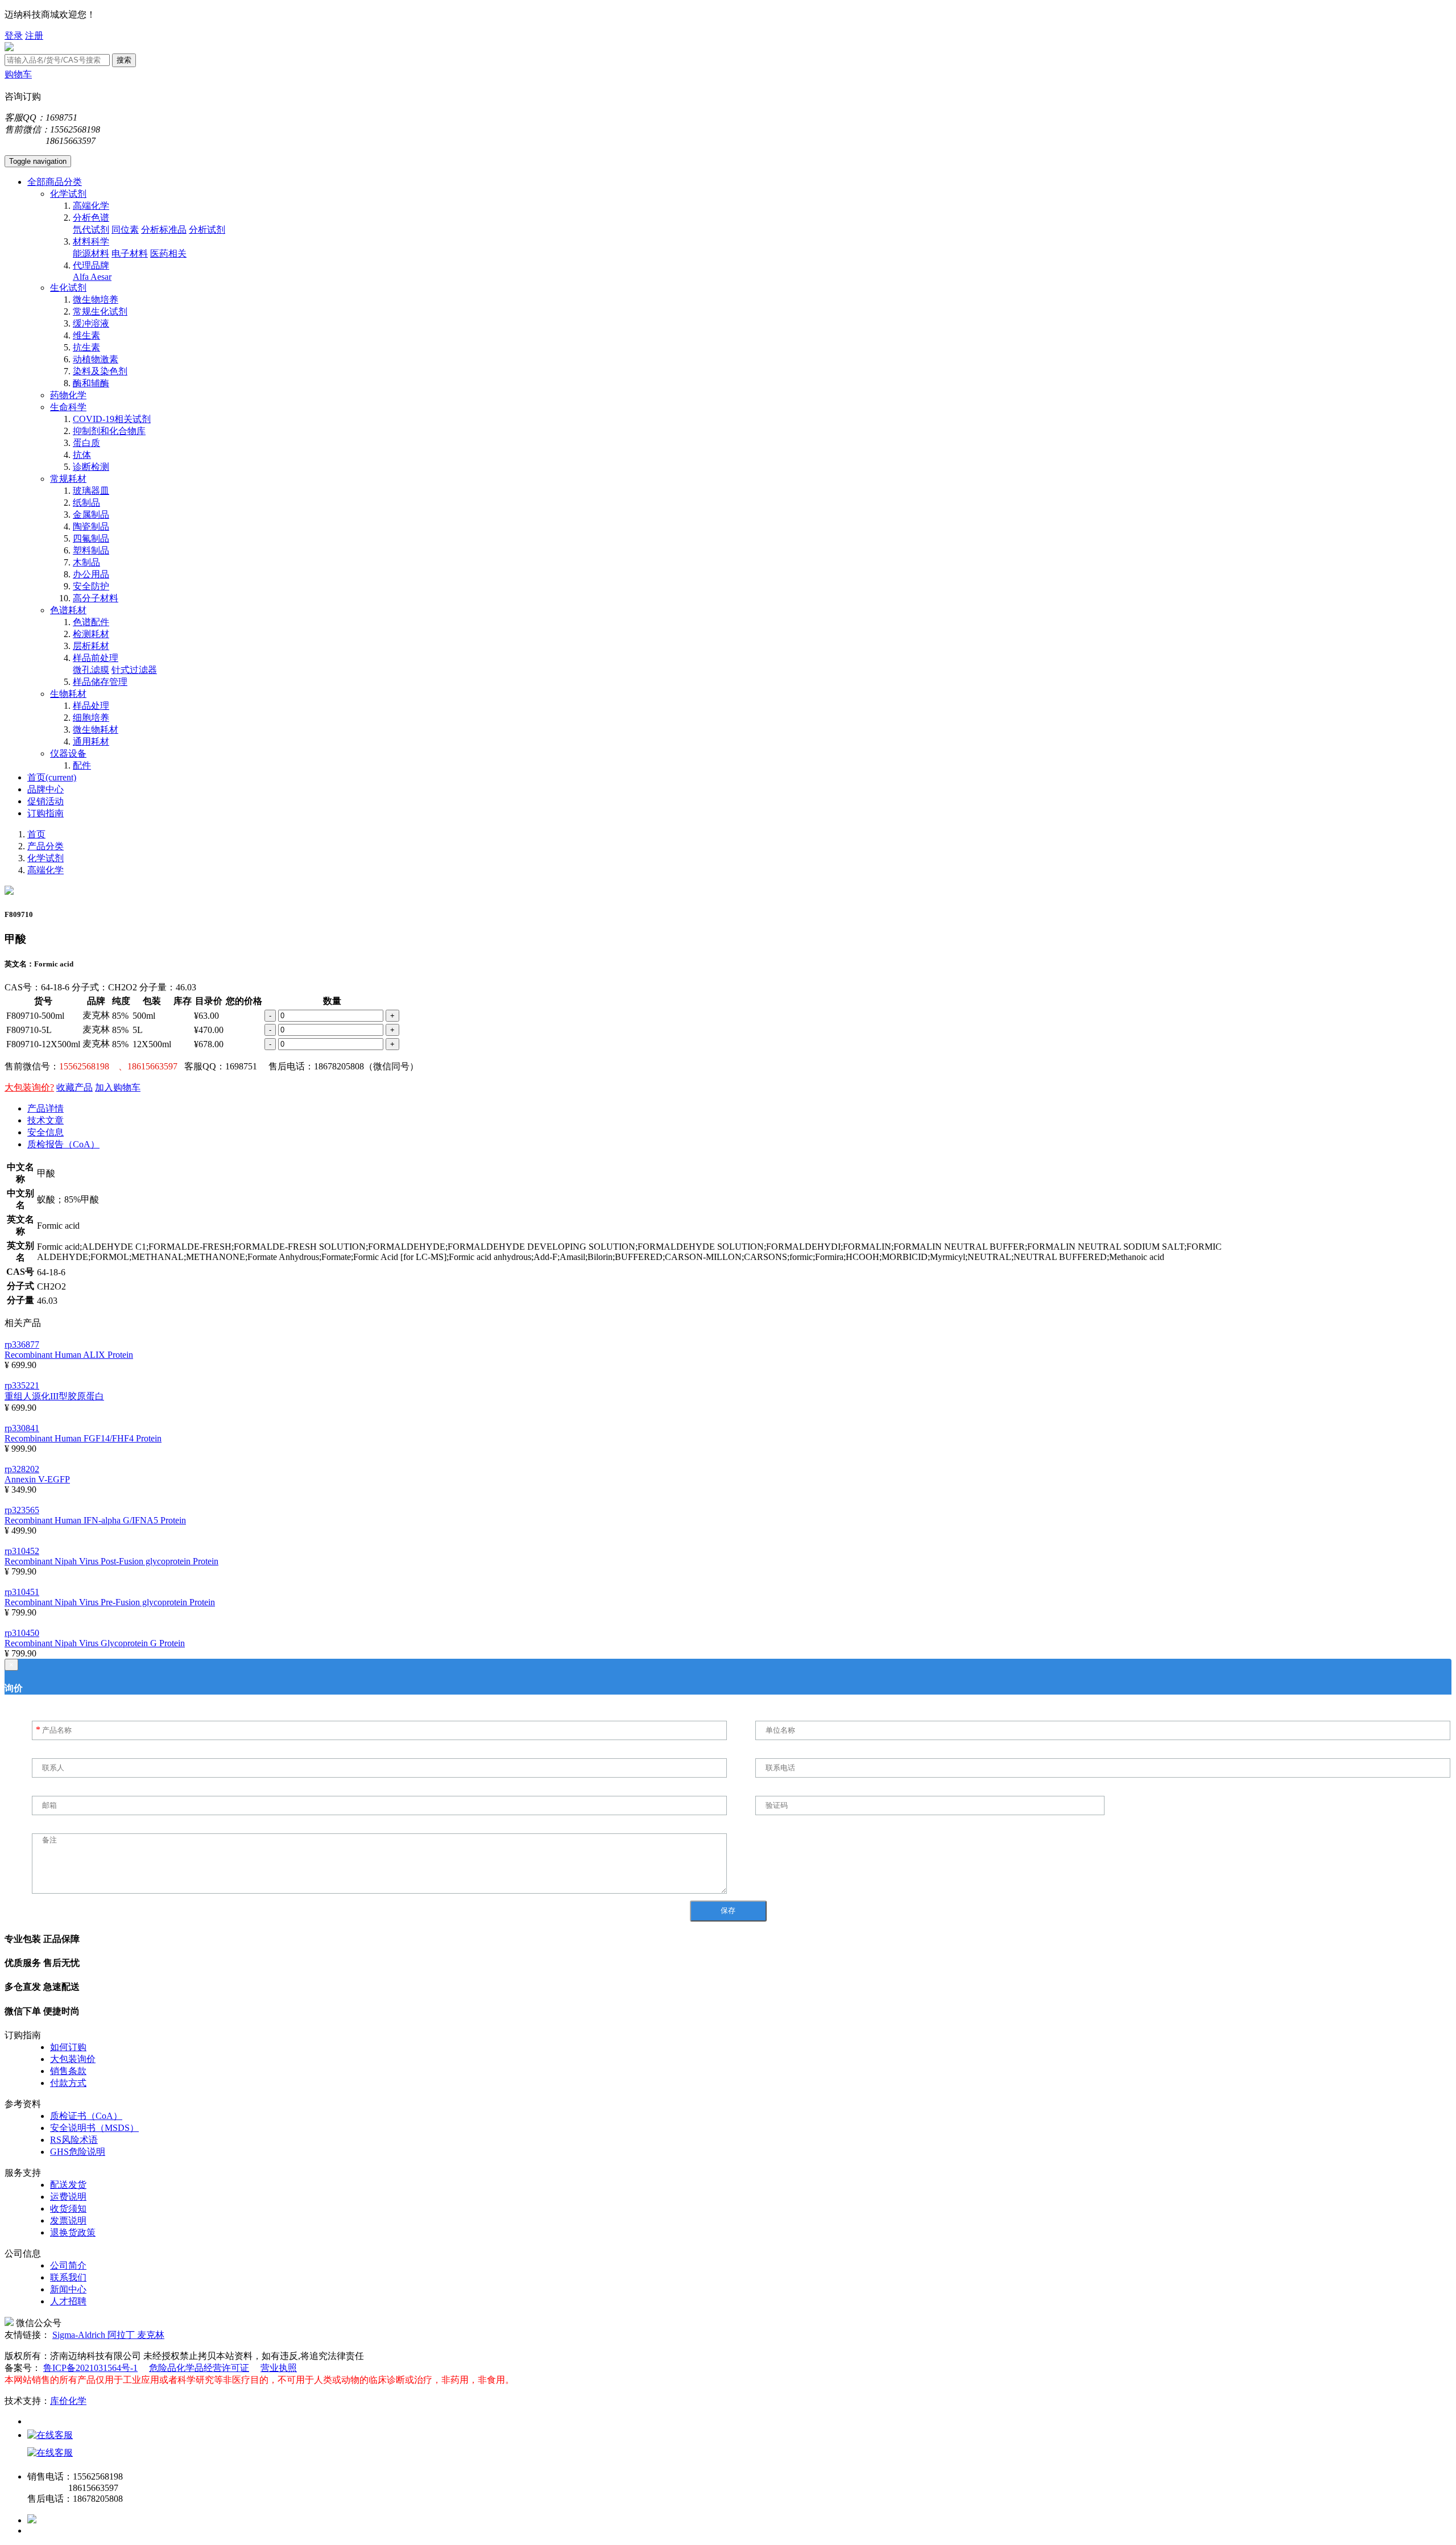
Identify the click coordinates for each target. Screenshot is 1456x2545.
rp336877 (22, 1344)
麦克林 (151, 2335)
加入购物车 (118, 1087)
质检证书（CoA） (86, 2116)
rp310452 (22, 1551)
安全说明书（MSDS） (94, 2128)
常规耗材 (68, 479)
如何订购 (68, 2047)
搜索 (124, 60)
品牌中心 (45, 789)
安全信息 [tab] (45, 1132)
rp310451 (22, 1592)
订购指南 (45, 813)
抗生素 (86, 347)
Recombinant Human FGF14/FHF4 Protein (83, 1438)
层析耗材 (91, 646)
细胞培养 (91, 718)
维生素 (86, 335)
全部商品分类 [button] (55, 182)
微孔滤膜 (91, 670)
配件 (82, 765)
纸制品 (86, 503)
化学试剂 (68, 194)
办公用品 (91, 574)
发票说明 (68, 2220)
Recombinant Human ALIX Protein (69, 1355)
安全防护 (91, 586)
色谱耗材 (68, 610)
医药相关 (168, 253)
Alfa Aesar (92, 277)
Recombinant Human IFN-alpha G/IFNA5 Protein (95, 1520)
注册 (34, 36)
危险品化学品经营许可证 (199, 2368)
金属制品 (91, 515)
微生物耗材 (96, 730)
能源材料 (91, 253)
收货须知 (68, 2209)
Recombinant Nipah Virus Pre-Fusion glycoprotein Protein (110, 1602)
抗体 (82, 455)
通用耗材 (91, 741)
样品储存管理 (100, 682)
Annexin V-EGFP (37, 1479)
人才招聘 (68, 2301)
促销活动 (45, 801)
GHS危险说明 (78, 2152)
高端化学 (91, 206)
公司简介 (68, 2265)
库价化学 (68, 2401)
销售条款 (68, 2071)
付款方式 (68, 2083)
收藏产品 (75, 1087)
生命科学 (68, 407)
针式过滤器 (134, 670)
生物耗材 (68, 694)
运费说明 (68, 2197)
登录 (14, 36)
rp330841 (22, 1428)
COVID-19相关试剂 (112, 419)
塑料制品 (91, 550)
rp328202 (22, 1469)
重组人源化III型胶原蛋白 (54, 1396)
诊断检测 (91, 467)
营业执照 (279, 2368)
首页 (52, 777)
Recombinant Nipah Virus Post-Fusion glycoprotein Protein (111, 1561)
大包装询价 (73, 2059)
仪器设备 (68, 753)
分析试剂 (207, 230)
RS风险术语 (74, 2140)
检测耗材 (91, 634)
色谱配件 (91, 622)
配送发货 (68, 2185)
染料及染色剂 (100, 371)
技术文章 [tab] (45, 1120)
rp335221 (22, 1385)
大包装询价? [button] (29, 1087)
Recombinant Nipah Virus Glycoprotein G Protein (95, 1643)
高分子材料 (96, 598)
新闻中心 (68, 2289)
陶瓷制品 (91, 526)
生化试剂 (68, 288)
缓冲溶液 (91, 323)
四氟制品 (91, 538)
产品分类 (45, 846)
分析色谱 (91, 218)
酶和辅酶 (91, 383)
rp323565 (22, 1510)
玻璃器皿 (91, 491)
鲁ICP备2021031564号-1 (90, 2368)
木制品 (86, 562)
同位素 (125, 230)
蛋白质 (86, 443)
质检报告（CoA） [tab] (63, 1144)
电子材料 (130, 253)
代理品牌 (91, 265)
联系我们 (68, 2277)
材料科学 (91, 241)
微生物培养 (96, 299)
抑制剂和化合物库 (109, 431)
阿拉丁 (122, 2335)
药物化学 (68, 395)
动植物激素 (96, 359)
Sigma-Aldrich (80, 2335)
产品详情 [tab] (45, 1108)
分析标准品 (164, 230)
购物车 (18, 74)
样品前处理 (96, 658)
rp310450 (22, 1633)
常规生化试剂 (100, 311)
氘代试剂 (91, 230)
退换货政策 (73, 2232)
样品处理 (91, 706)
